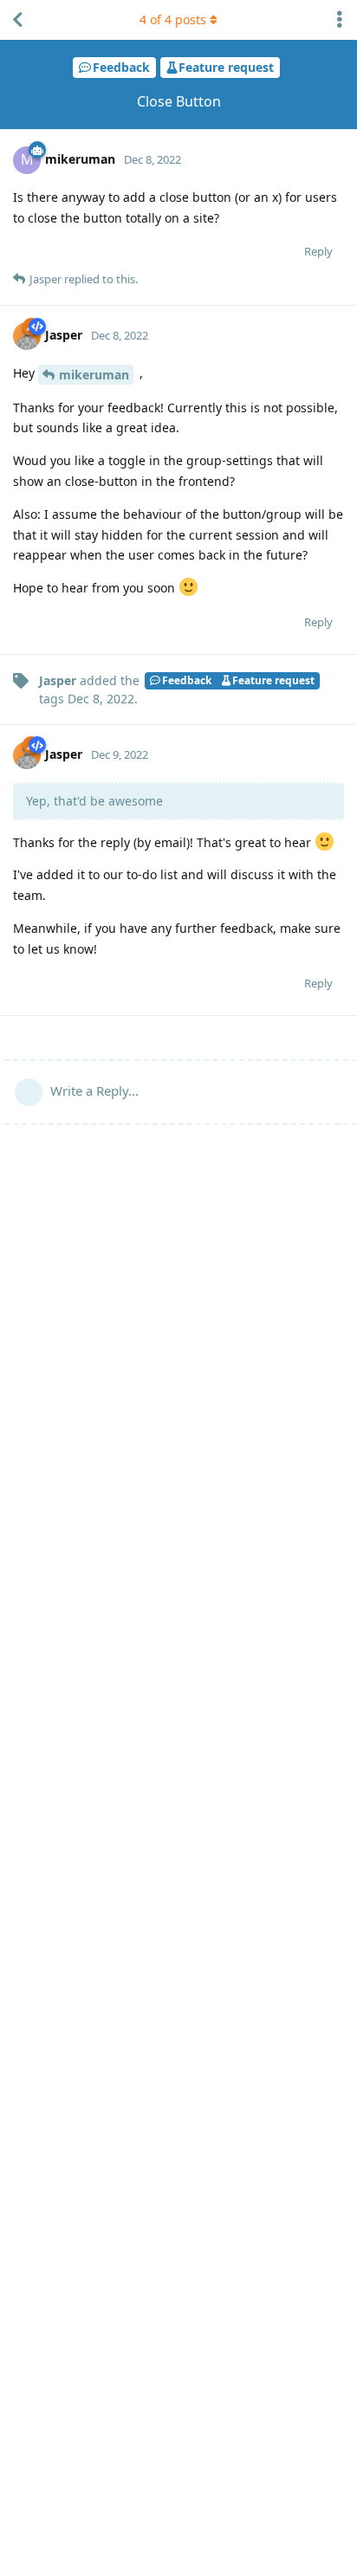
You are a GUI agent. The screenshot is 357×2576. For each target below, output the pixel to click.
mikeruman (94, 375)
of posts (173, 19)
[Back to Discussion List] (17, 20)
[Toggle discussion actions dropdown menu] (340, 20)
